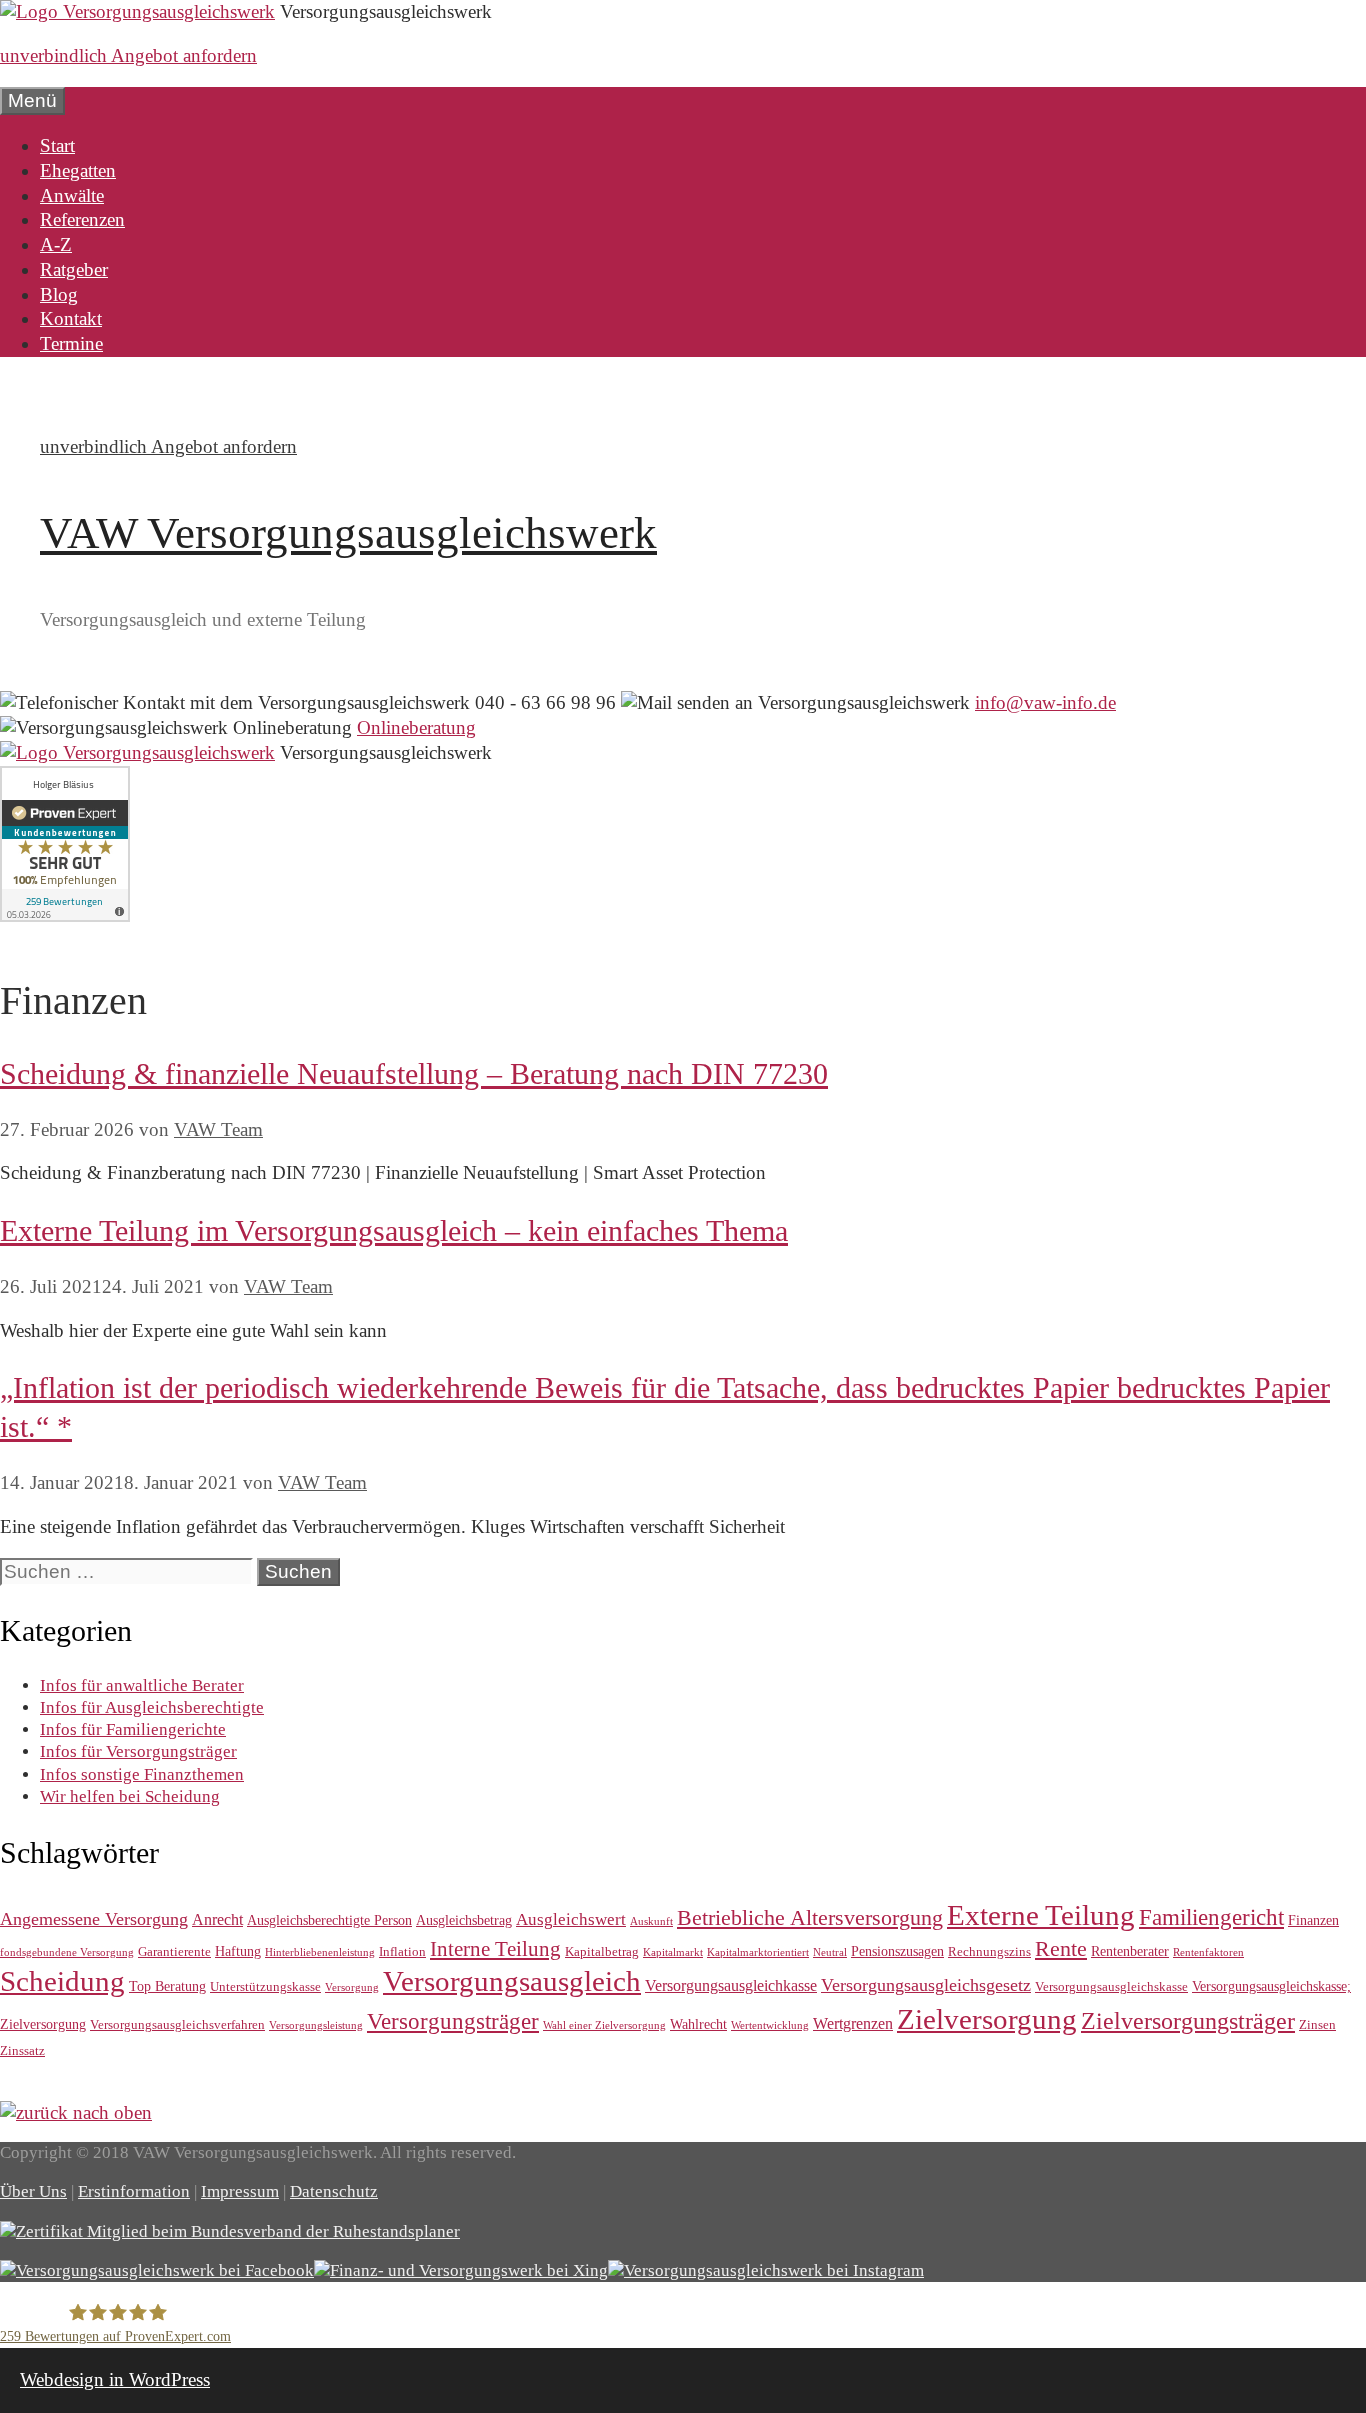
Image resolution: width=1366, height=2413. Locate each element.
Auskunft (651, 1921)
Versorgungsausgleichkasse (731, 1985)
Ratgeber (74, 269)
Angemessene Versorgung (94, 1919)
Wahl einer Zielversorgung (604, 2025)
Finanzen (1313, 1920)
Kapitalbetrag (602, 1951)
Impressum (240, 2191)
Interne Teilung (495, 1949)
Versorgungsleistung (316, 2025)
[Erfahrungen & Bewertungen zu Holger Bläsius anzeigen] (65, 915)
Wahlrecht (698, 2024)
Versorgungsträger (453, 2021)
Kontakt (71, 318)
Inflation (402, 1951)
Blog (59, 294)
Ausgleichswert (571, 1919)
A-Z (56, 244)
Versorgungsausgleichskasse (1111, 1986)
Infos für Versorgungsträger (138, 1751)
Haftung (238, 1951)
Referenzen (82, 219)
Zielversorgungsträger (1188, 2021)
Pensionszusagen (897, 1951)
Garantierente (174, 1951)
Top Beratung (167, 1986)
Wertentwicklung (770, 2025)
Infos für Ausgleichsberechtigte (152, 1707)
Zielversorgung (987, 2019)
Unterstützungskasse (265, 1986)
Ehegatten (78, 170)
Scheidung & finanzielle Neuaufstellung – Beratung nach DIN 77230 (414, 1073)
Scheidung (62, 1981)
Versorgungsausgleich (512, 1981)
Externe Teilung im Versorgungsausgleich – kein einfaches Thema (394, 1230)
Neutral (830, 1952)
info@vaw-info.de (1045, 702)
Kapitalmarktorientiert (758, 1952)
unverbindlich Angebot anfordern (128, 55)
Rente (1061, 1948)
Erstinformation (134, 2191)
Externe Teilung (1041, 1915)
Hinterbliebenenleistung (320, 1952)
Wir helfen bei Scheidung (130, 1796)
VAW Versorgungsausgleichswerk (348, 533)
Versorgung (352, 1987)
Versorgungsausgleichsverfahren (177, 2024)
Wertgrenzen (853, 2023)
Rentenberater (1130, 1951)
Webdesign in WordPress (115, 2379)
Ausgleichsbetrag (464, 1920)
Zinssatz (22, 2050)
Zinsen (1317, 2024)
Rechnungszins (989, 1951)
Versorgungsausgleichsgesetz (926, 1985)
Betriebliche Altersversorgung (810, 1917)
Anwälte (72, 195)
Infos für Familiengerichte (133, 1729)
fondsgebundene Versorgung (67, 1952)
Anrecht (217, 1919)
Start (57, 145)
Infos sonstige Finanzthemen (142, 1774)
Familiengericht (1211, 1917)
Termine (71, 343)
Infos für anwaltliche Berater (142, 1685)
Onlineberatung (416, 727)
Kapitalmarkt (673, 1952)
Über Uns (33, 2191)
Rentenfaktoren (1208, 1952)
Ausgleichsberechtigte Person (329, 1920)
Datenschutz (334, 2191)
